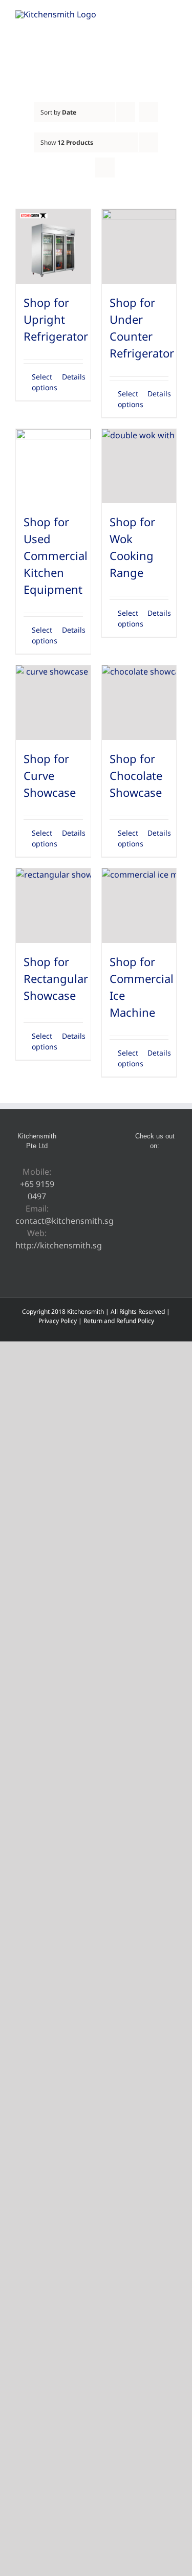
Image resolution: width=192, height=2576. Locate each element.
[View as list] (105, 167)
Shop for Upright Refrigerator (56, 319)
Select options (42, 382)
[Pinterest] (155, 1172)
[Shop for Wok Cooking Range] (139, 466)
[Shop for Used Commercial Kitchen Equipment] (53, 466)
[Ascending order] (149, 112)
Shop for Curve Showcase (50, 775)
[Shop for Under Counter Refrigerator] (139, 247)
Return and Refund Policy (119, 1321)
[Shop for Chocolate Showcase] (139, 703)
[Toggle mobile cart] (136, 16)
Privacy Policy (58, 1321)
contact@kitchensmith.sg (65, 1221)
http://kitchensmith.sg (59, 1245)
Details (72, 377)
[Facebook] (141, 1172)
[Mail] (155, 1190)
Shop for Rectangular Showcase (56, 978)
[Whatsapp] (168, 1172)
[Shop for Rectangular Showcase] (53, 906)
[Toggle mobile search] (154, 16)
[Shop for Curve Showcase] (53, 703)
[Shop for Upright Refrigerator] (53, 247)
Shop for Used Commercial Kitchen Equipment (56, 555)
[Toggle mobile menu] (173, 16)
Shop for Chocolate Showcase (136, 775)
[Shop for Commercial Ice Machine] (139, 906)
